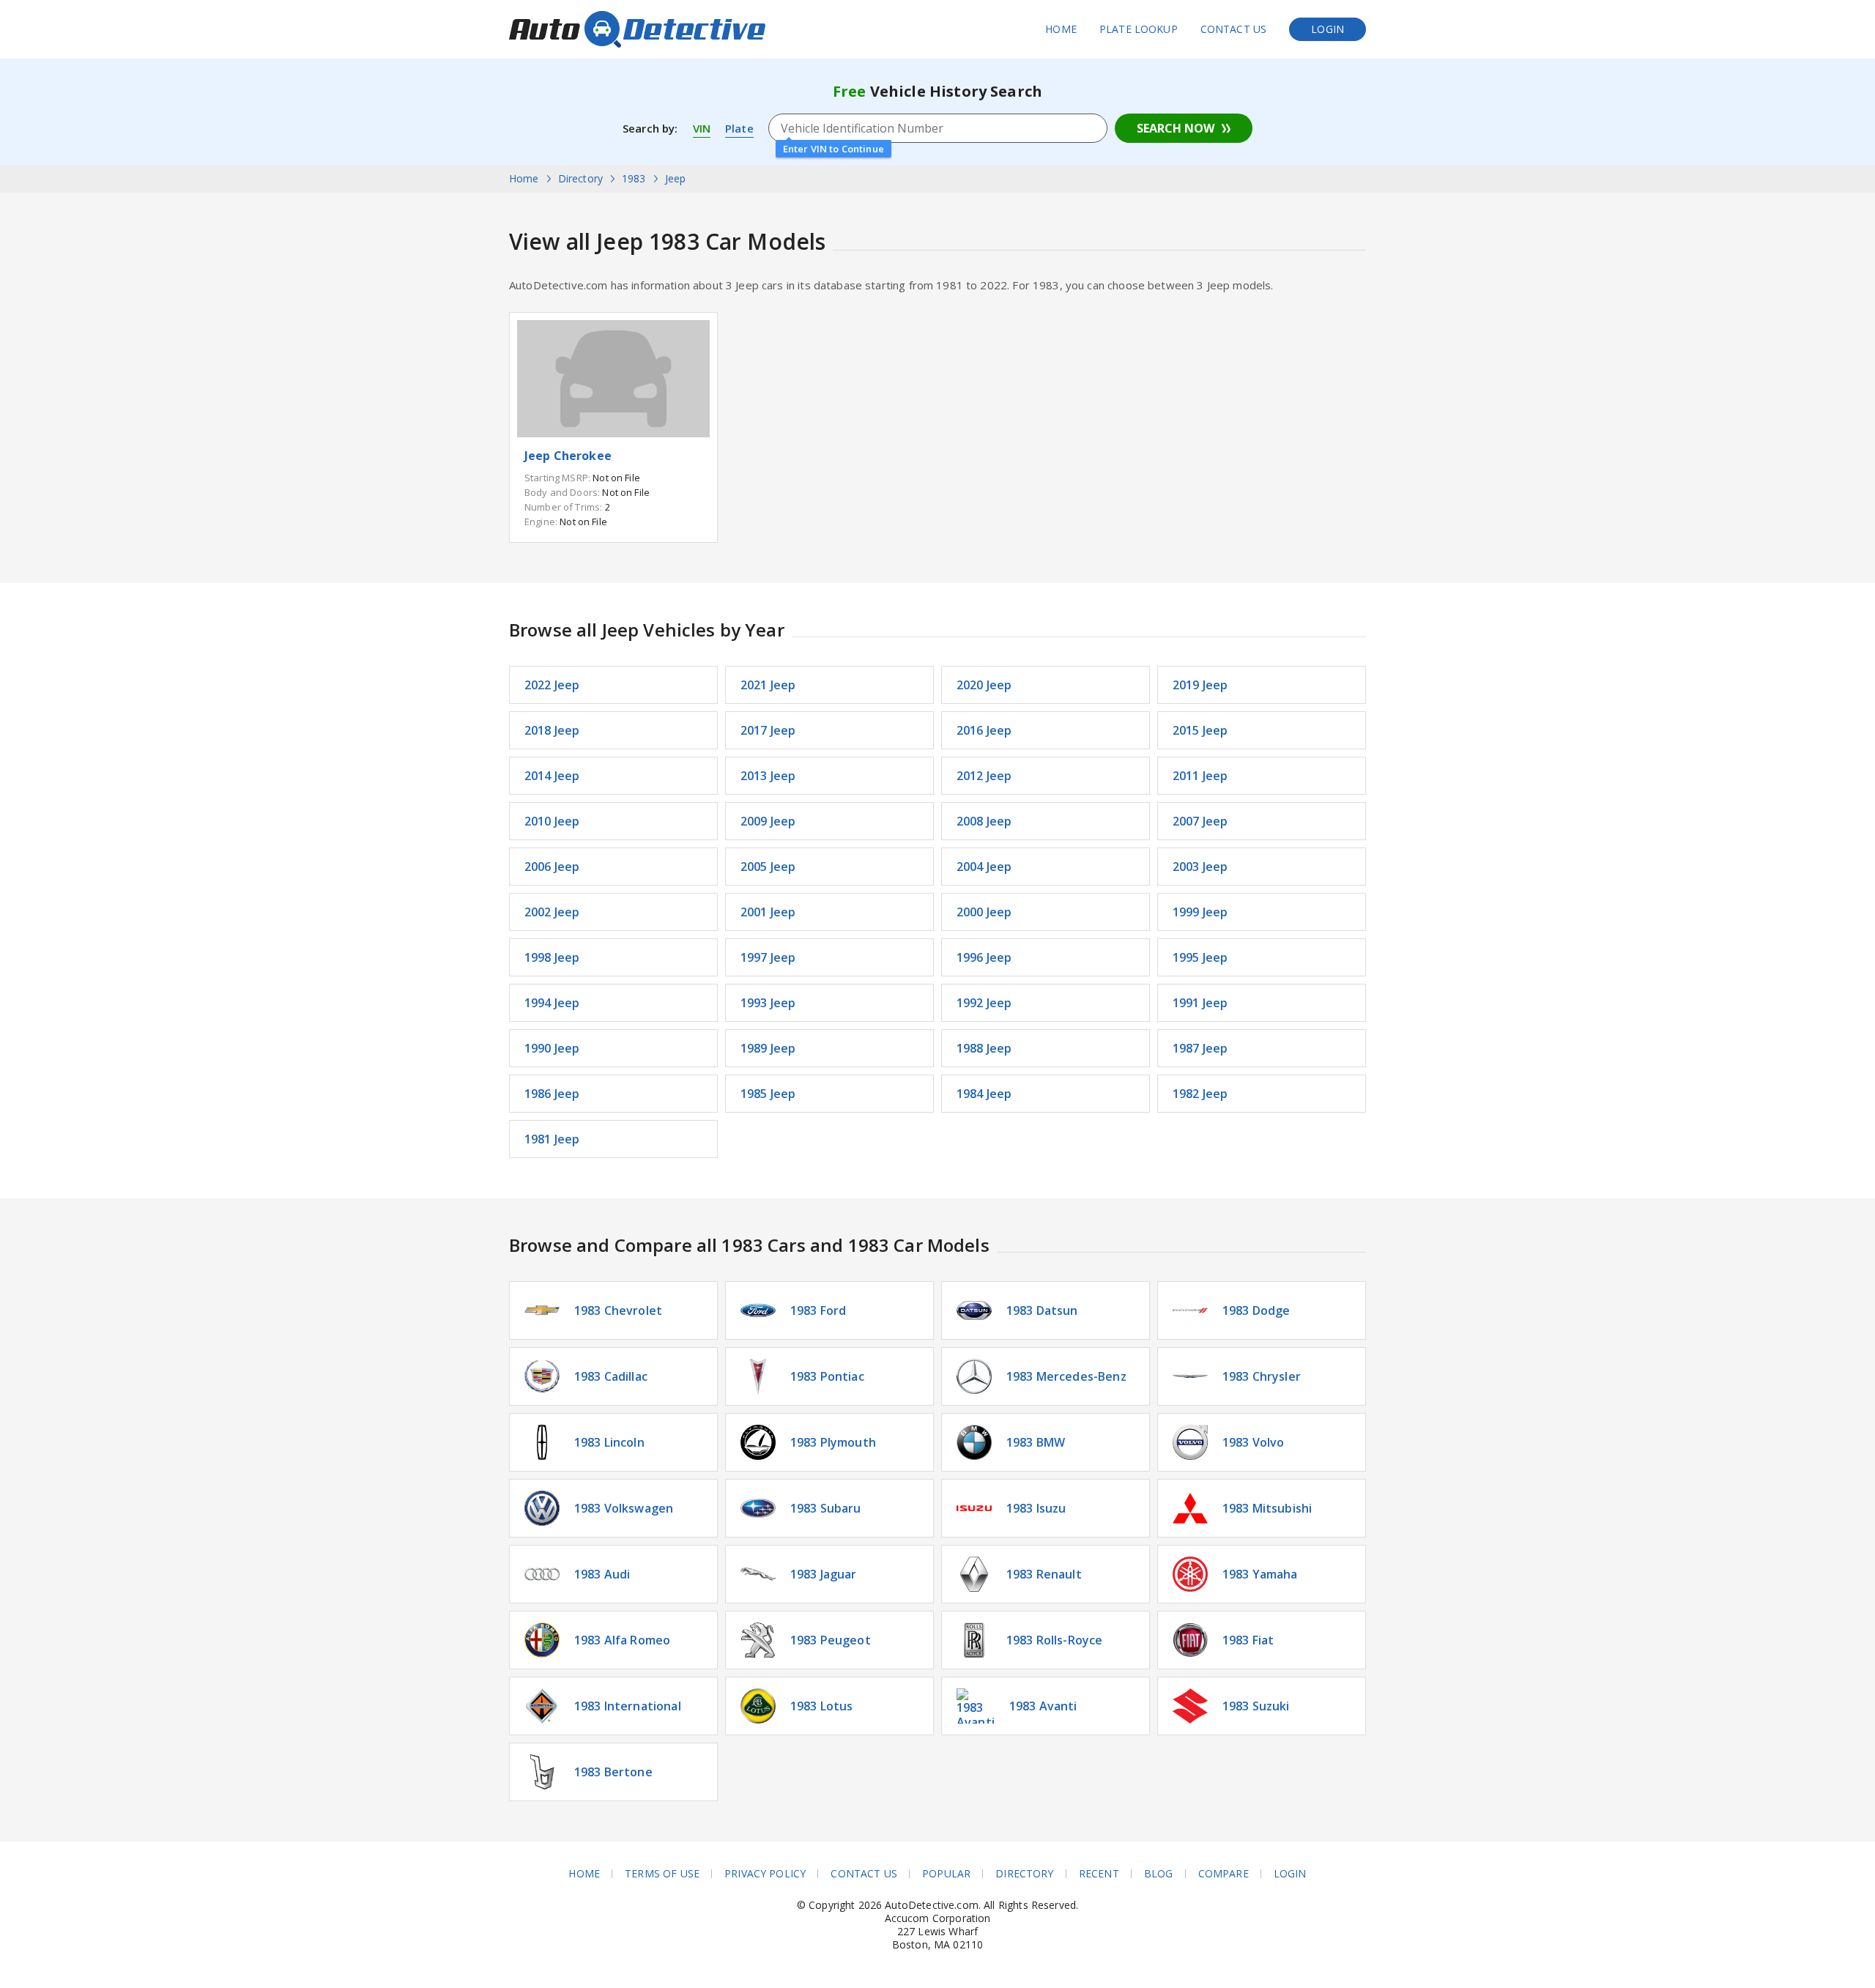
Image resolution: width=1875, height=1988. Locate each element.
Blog (1159, 1874)
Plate (739, 128)
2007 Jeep (1200, 821)
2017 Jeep (768, 730)
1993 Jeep (768, 1003)
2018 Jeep (552, 730)
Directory (1024, 1874)
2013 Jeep (768, 776)
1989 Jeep (768, 1048)
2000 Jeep (984, 912)
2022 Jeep (552, 685)
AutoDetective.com (637, 29)
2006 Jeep (552, 867)
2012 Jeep (984, 776)
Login (1328, 29)
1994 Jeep (552, 1003)
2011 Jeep (1200, 776)
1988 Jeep (984, 1048)
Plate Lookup (1139, 29)
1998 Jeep (552, 957)
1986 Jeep (552, 1094)
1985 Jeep (768, 1094)
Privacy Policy (765, 1874)
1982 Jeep (1200, 1094)
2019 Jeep (1200, 685)
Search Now (1176, 128)
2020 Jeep (984, 685)
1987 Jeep (1200, 1048)
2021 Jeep (768, 685)
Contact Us (1234, 29)
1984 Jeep (984, 1094)
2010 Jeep (552, 821)
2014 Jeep (552, 776)
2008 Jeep (984, 821)
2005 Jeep (768, 867)
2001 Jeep (768, 912)
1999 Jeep (1200, 912)
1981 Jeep (552, 1139)
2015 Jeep (1200, 730)
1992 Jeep (984, 1003)
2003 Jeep (1200, 867)
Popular (946, 1874)
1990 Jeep (552, 1048)
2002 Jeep (552, 912)
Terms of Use (662, 1874)
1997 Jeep (768, 957)
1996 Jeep (984, 957)
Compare (1224, 1874)
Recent (1099, 1874)
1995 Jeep (1200, 957)
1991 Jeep (1200, 1003)
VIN (702, 128)
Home (1061, 29)
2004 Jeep (984, 867)
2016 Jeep (984, 730)
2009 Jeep (768, 821)
